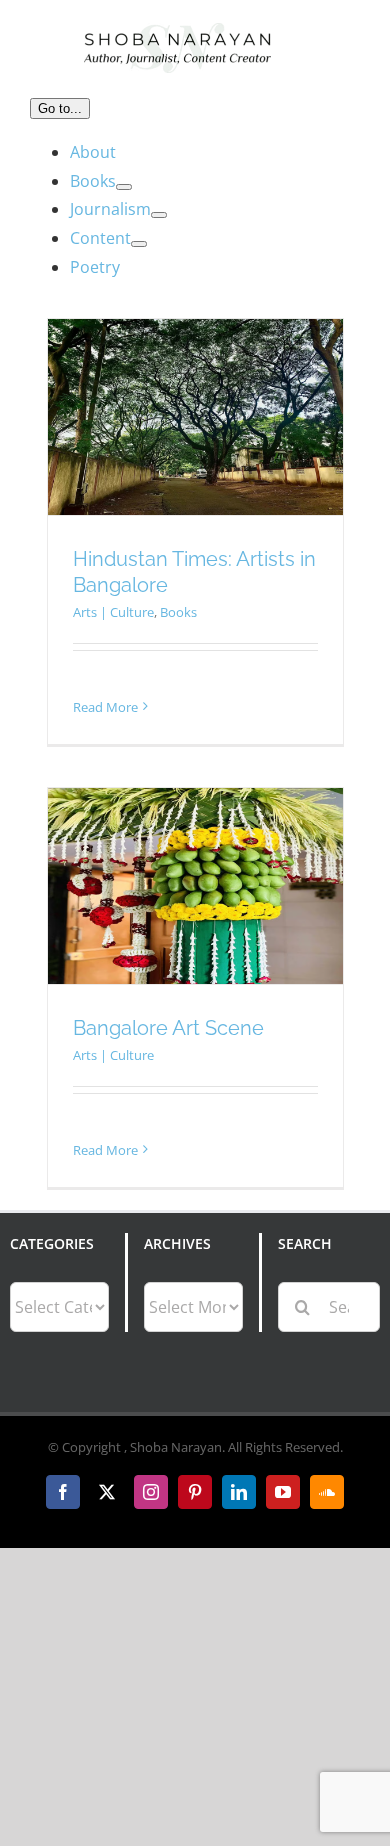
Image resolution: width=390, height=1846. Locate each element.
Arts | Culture (113, 612)
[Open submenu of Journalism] (159, 215)
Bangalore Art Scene (168, 1028)
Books (178, 612)
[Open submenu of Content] (139, 244)
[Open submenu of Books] (124, 187)
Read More (105, 707)
